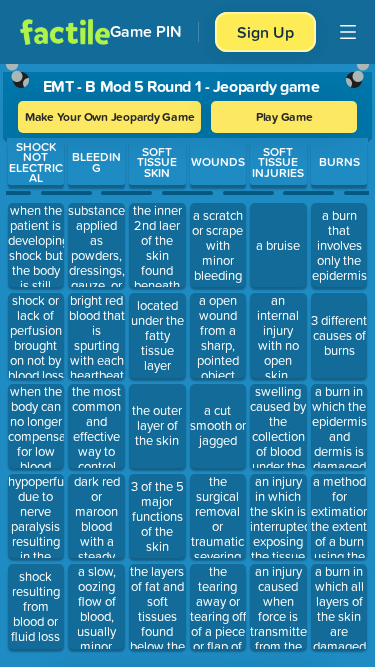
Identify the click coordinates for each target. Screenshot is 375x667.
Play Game (284, 116)
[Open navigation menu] (348, 32)
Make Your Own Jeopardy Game (110, 116)
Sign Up (265, 32)
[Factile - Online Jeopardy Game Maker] (65, 32)
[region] (187, 361)
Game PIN (146, 31)
